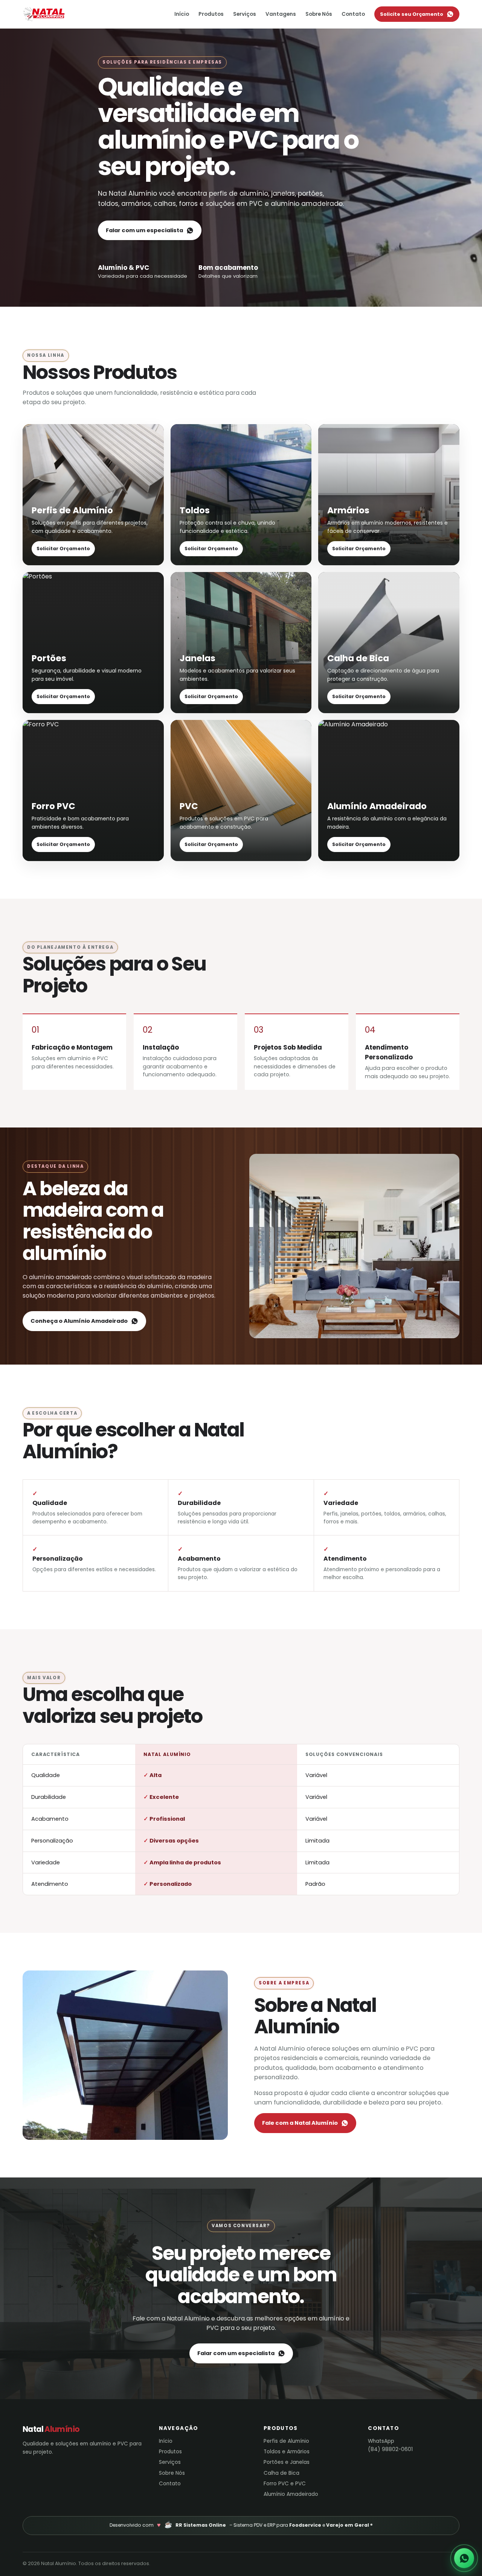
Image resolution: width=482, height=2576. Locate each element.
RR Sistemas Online (201, 2525)
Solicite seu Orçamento (412, 14)
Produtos (211, 14)
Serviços (245, 14)
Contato (353, 14)
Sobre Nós (319, 14)
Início (182, 14)
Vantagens (281, 14)
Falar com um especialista (144, 230)
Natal (58, 14)
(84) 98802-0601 (390, 2449)
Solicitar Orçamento (63, 549)
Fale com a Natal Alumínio (300, 2123)
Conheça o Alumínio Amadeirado (79, 1321)
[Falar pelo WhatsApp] (464, 2558)
